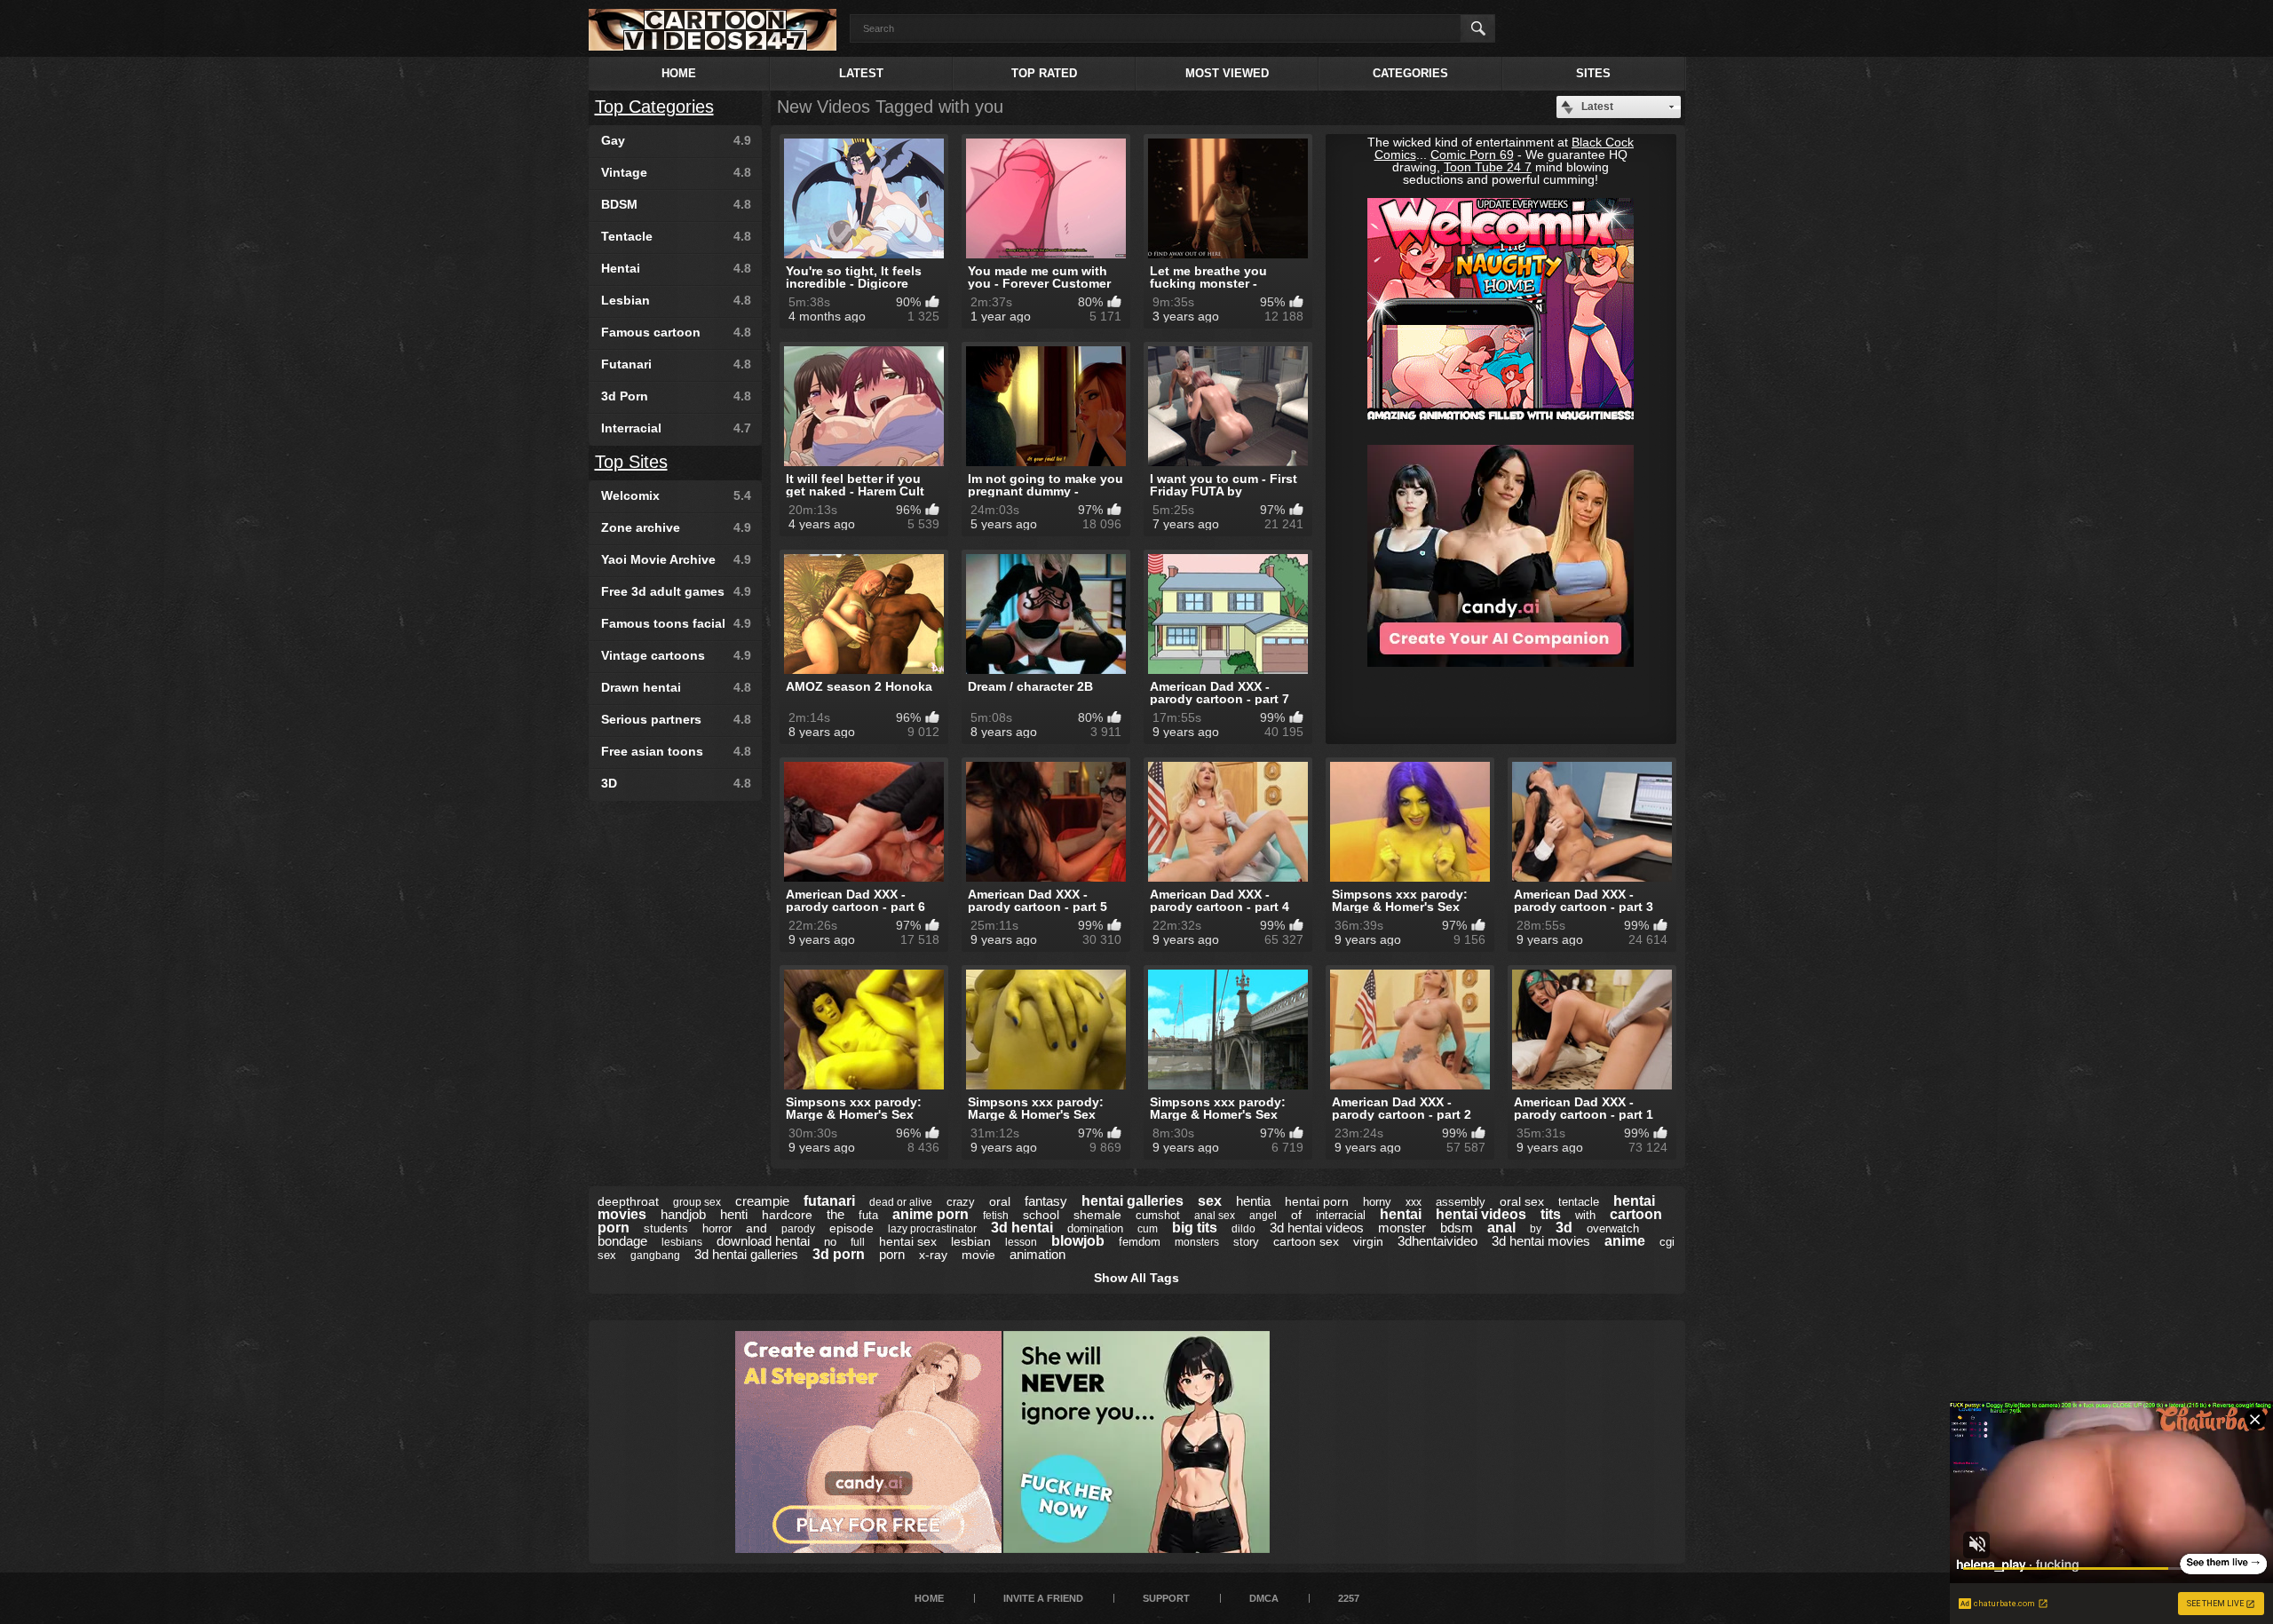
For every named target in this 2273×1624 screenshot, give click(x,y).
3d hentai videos (1317, 1228)
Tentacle (676, 236)
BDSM (676, 204)
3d (1564, 1228)
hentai (1401, 1214)
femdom (1140, 1242)
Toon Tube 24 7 (1488, 167)
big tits (1195, 1228)
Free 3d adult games (676, 591)
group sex (697, 1202)
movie (978, 1255)
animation (1038, 1254)
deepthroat (628, 1201)
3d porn (839, 1254)
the (836, 1214)
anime (1625, 1241)
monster (1402, 1228)
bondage (622, 1241)
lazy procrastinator (932, 1229)
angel (1263, 1216)
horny (1377, 1202)
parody (798, 1229)
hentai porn (1317, 1201)
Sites (1593, 73)
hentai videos (1481, 1214)
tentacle (1579, 1202)
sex (1210, 1201)
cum (1148, 1229)
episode (851, 1228)
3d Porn (676, 396)
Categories (1410, 73)
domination (1095, 1228)
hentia (1253, 1201)
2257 (1349, 1598)
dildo (1243, 1229)
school (1041, 1215)
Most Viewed (1227, 73)
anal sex (1215, 1216)
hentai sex (908, 1241)
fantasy (1046, 1201)
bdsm (1457, 1228)
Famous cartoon (676, 332)
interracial (1341, 1215)
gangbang (655, 1256)
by (1536, 1229)
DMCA (1264, 1598)
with (1585, 1215)
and (756, 1228)
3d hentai (1022, 1228)
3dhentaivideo (1437, 1241)
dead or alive (901, 1202)
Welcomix (676, 495)
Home (679, 73)
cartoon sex (1306, 1241)
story (1246, 1242)
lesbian (971, 1241)
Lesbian (676, 300)
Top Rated (1044, 73)
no (830, 1242)
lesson (1021, 1242)
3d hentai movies (1541, 1241)
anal (1501, 1228)
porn (892, 1254)
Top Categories (654, 107)
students (666, 1228)
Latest (861, 73)
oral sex (1522, 1201)
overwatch (1613, 1228)
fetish (996, 1216)
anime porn (931, 1214)
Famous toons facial (676, 623)
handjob (683, 1214)
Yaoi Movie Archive (676, 559)
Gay (676, 140)
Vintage (676, 172)
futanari (829, 1201)
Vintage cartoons (676, 655)
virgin (1368, 1241)
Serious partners (676, 719)
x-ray (933, 1255)
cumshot (1158, 1215)
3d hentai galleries (746, 1254)
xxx (1414, 1202)
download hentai (763, 1241)
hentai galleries (1133, 1201)
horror (717, 1228)
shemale (1097, 1215)
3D (676, 783)
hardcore (787, 1215)
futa (868, 1215)
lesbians (682, 1242)
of (1296, 1215)
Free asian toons (676, 751)
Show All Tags (1136, 1278)
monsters (1197, 1242)
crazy (961, 1202)
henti (734, 1214)
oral (1000, 1201)
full (858, 1242)
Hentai (676, 268)
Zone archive (676, 527)
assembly (1461, 1202)
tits (1551, 1214)
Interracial (676, 428)
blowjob (1078, 1241)
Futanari (676, 364)
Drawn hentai (676, 687)
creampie (762, 1201)
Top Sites (631, 462)
